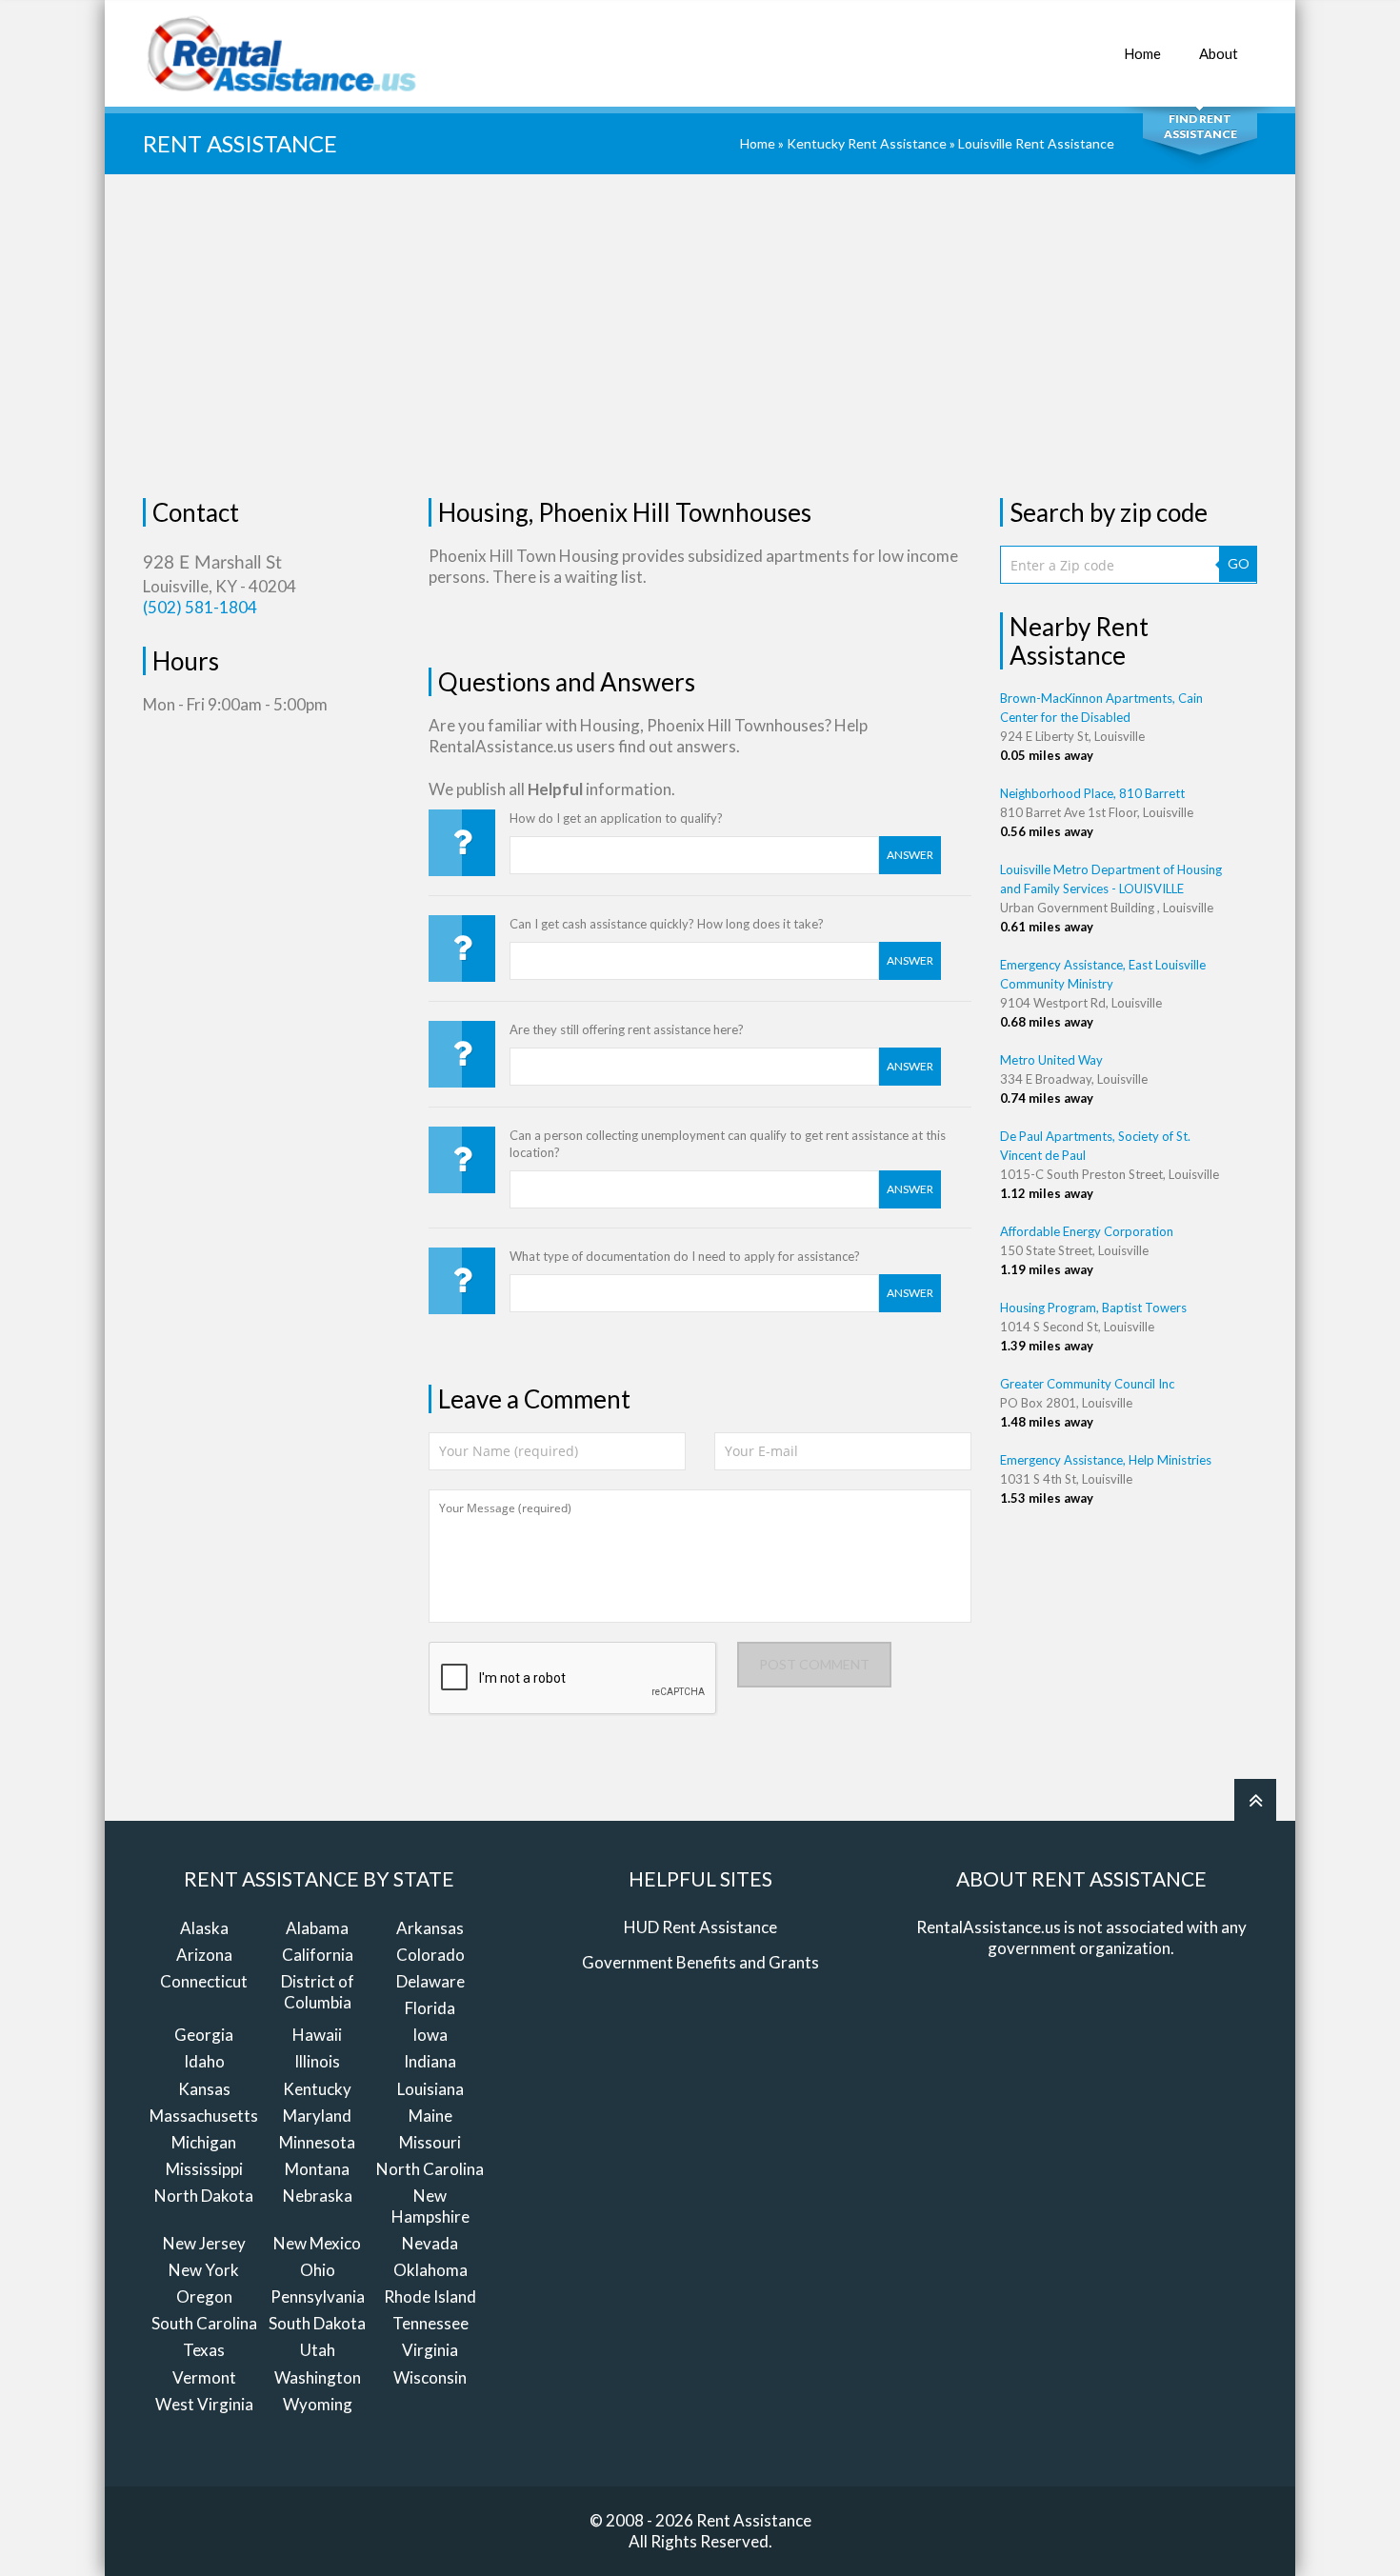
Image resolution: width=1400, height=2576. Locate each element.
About (1219, 53)
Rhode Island (430, 2296)
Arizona (204, 1955)
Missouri (430, 2142)
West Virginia (204, 2404)
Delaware (430, 1981)
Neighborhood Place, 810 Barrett (1092, 793)
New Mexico (317, 2243)
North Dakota (204, 2196)
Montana (317, 2169)
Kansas (204, 2089)
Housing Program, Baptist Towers (1093, 1308)
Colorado (430, 1955)
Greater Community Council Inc (1087, 1384)
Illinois (317, 2061)
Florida (430, 2008)
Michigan (204, 2142)
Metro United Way (1051, 1060)
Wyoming (318, 2404)
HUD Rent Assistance (700, 1927)
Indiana (430, 2061)
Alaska (204, 1928)
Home (1142, 53)
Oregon (204, 2296)
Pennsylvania (318, 2296)
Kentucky (317, 2089)
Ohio (318, 2270)
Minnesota (317, 2142)
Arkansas (430, 1928)
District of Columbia (318, 1992)
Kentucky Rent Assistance (867, 143)
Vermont (204, 2377)
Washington (318, 2377)
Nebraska (318, 2196)
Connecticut (204, 1981)
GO (1239, 563)
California (318, 1955)
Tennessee (430, 2323)
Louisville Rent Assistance (1036, 143)
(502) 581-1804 (200, 607)
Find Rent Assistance (1200, 126)
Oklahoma (430, 2270)
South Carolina (204, 2323)
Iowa (430, 2035)
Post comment (814, 1664)
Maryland (317, 2116)
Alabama (317, 1928)
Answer (910, 855)
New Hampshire (430, 2206)
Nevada (430, 2243)
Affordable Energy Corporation (1087, 1231)
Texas (204, 2350)
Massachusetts (204, 2116)
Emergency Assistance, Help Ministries (1106, 1460)
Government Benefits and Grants (700, 1962)
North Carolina (430, 2169)
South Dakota (317, 2323)
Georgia (204, 2035)
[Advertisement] (700, 336)
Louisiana (430, 2089)
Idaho (204, 2061)
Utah (318, 2350)
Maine (430, 2116)
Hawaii (317, 2035)
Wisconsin (430, 2377)
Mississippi (204, 2169)
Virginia (430, 2350)
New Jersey (204, 2243)
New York (204, 2270)
